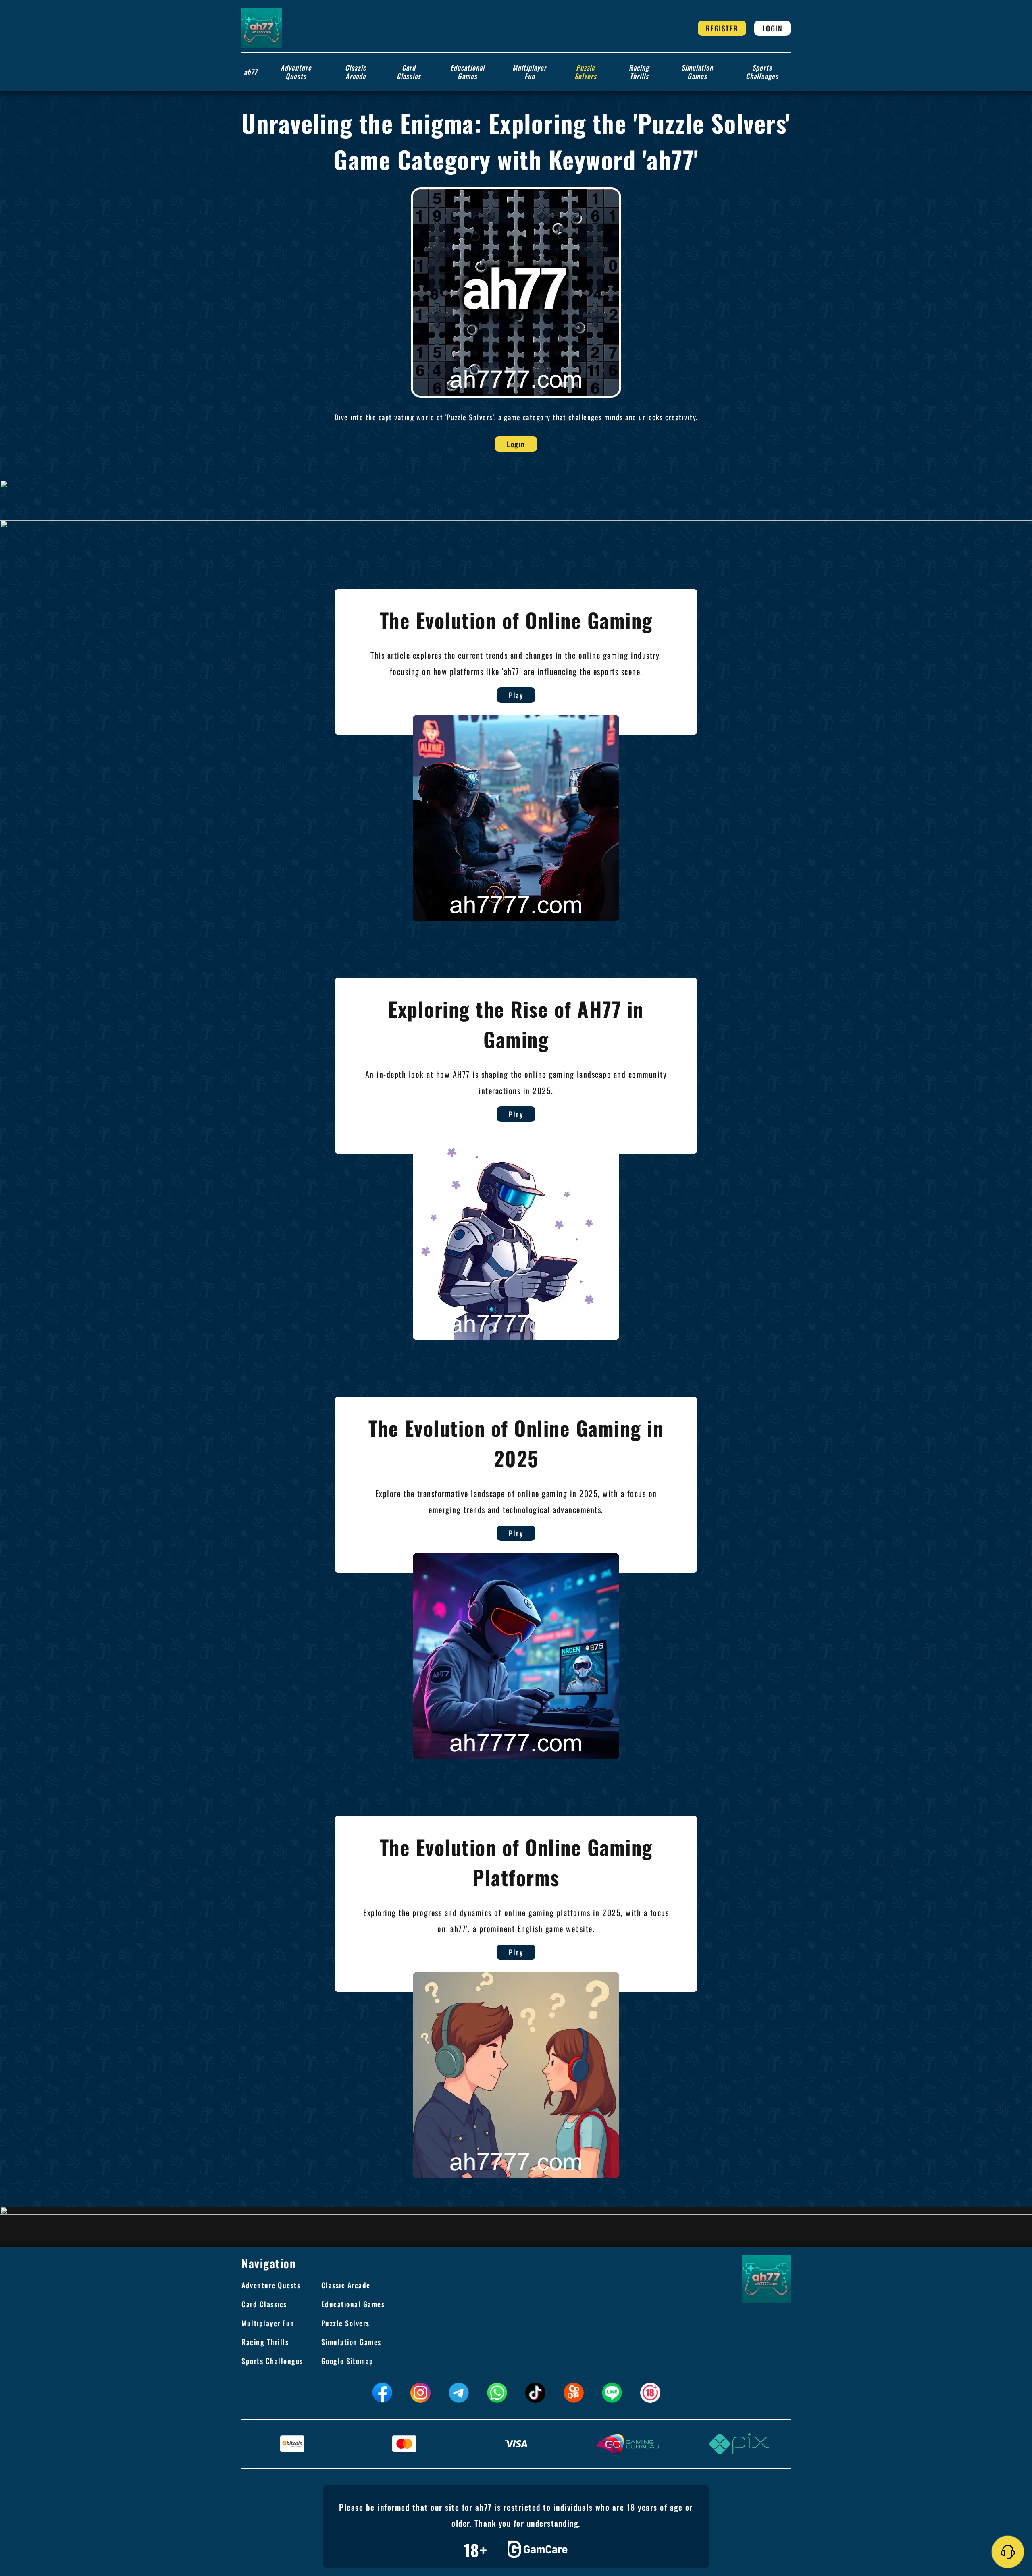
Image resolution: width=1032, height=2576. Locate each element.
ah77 (251, 72)
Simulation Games (697, 72)
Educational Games (467, 72)
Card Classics (409, 72)
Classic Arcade (356, 72)
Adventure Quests (296, 72)
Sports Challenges (762, 72)
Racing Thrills (639, 72)
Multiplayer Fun (530, 72)
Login (773, 28)
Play (516, 695)
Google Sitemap (347, 2361)
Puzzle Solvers (586, 72)
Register (722, 28)
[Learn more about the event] (516, 484)
